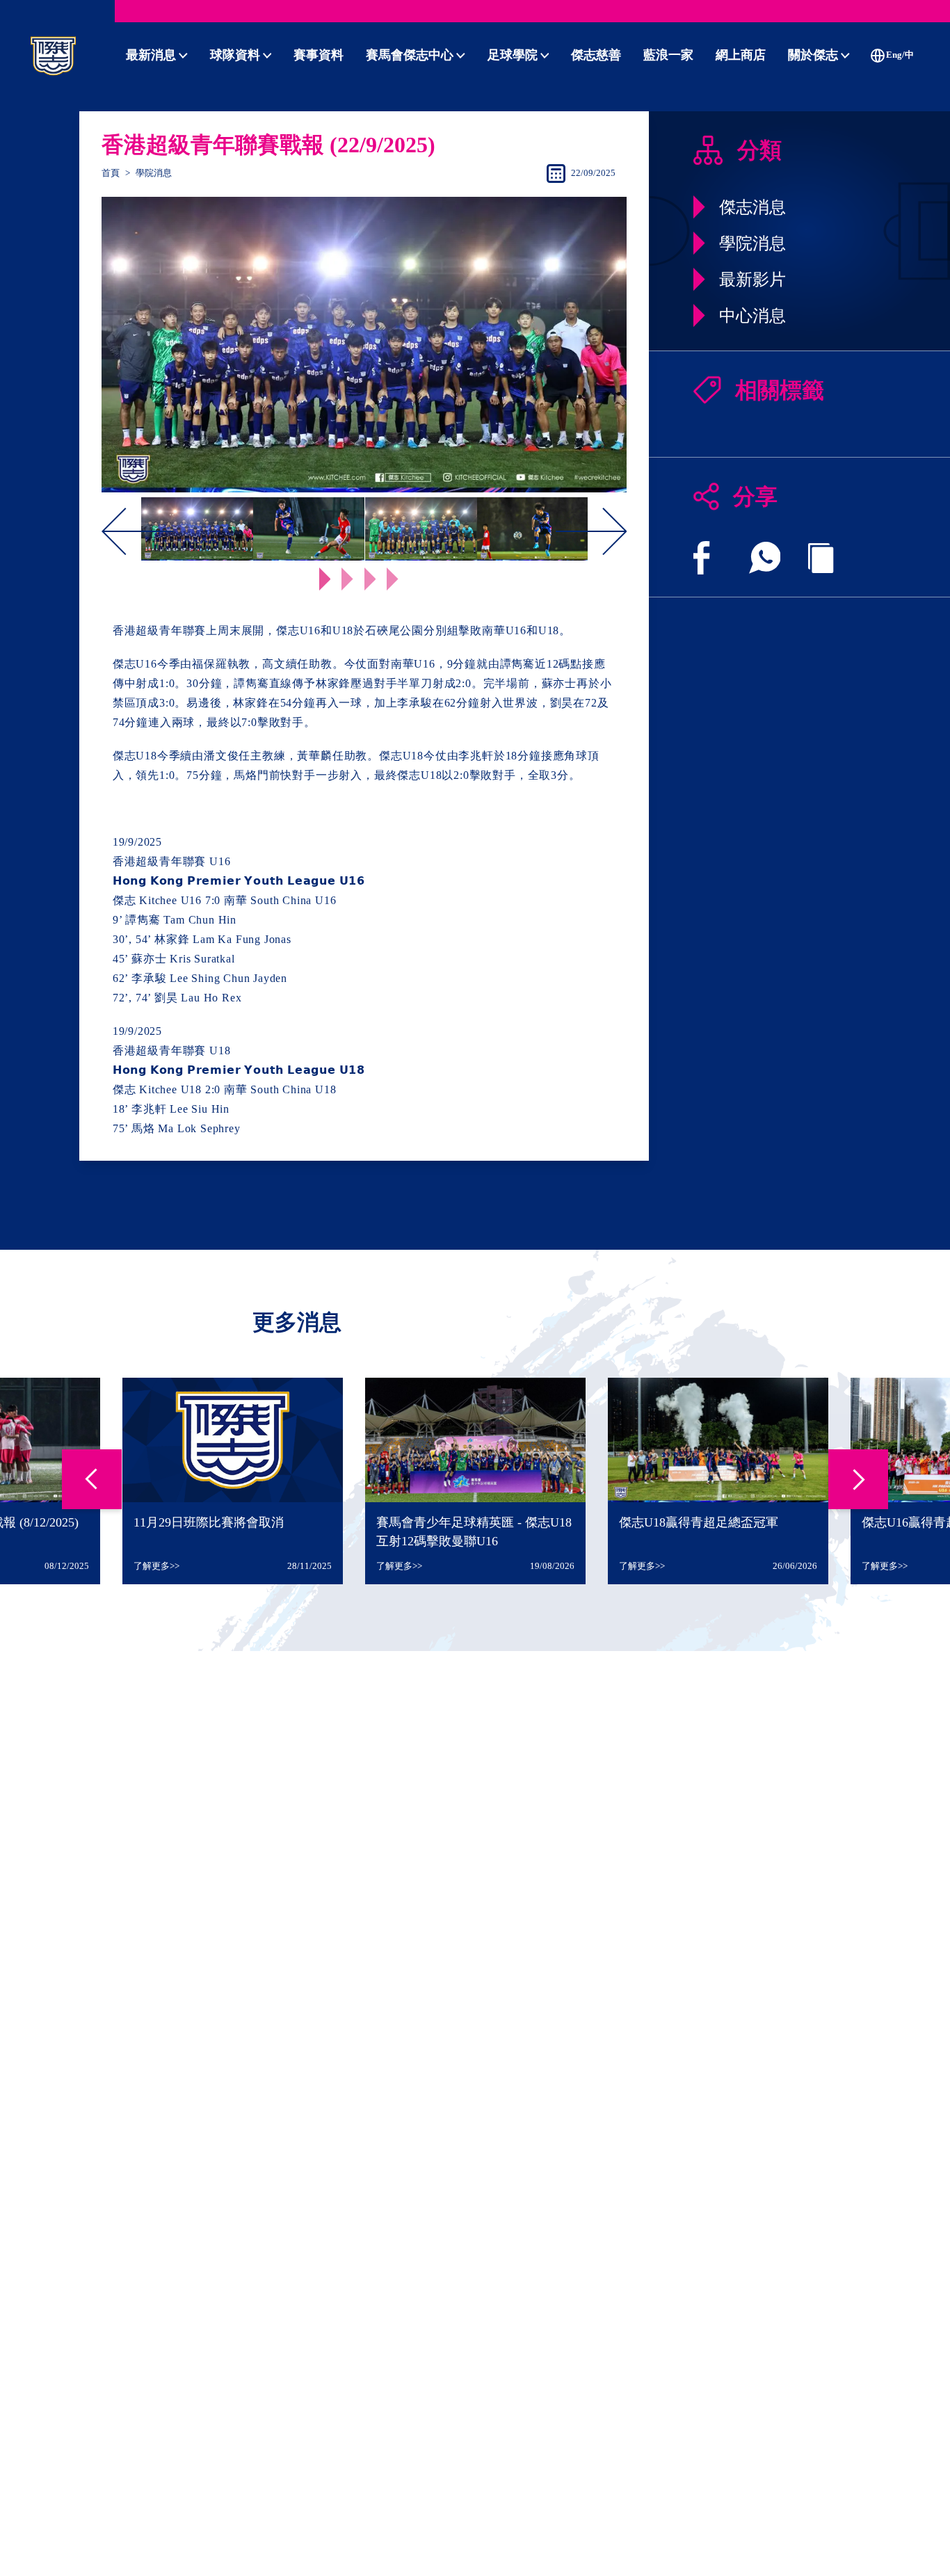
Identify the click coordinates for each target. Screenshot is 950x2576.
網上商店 (741, 55)
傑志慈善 (596, 55)
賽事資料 (319, 55)
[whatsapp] (765, 558)
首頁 (111, 173)
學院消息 (154, 173)
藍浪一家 (668, 55)
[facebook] (701, 558)
